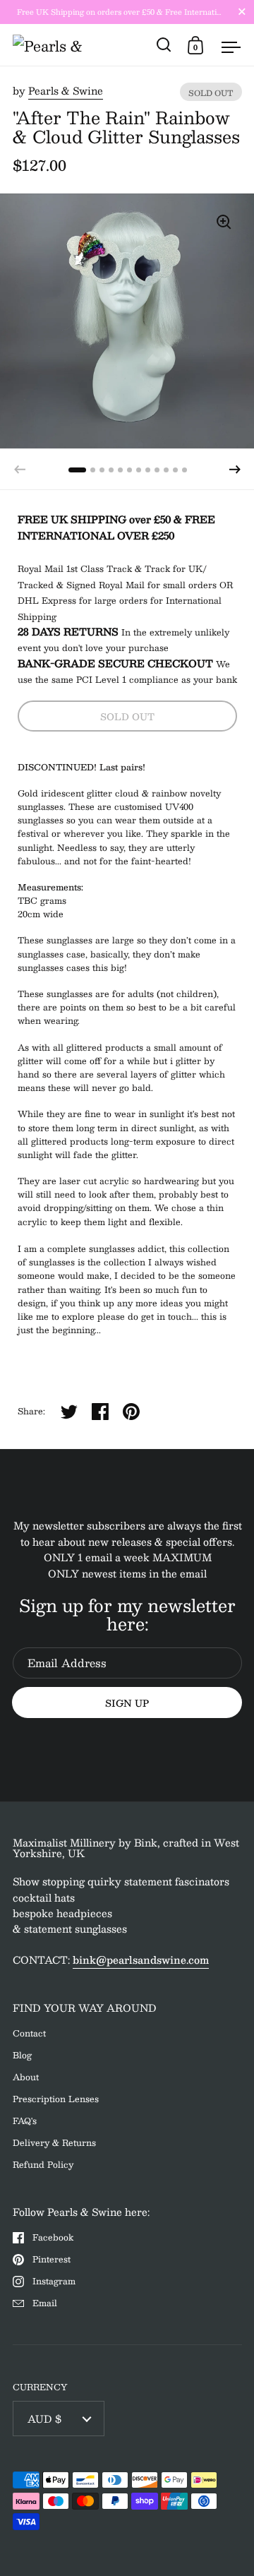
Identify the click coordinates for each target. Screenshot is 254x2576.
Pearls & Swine (66, 90)
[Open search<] (164, 45)
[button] (235, 470)
